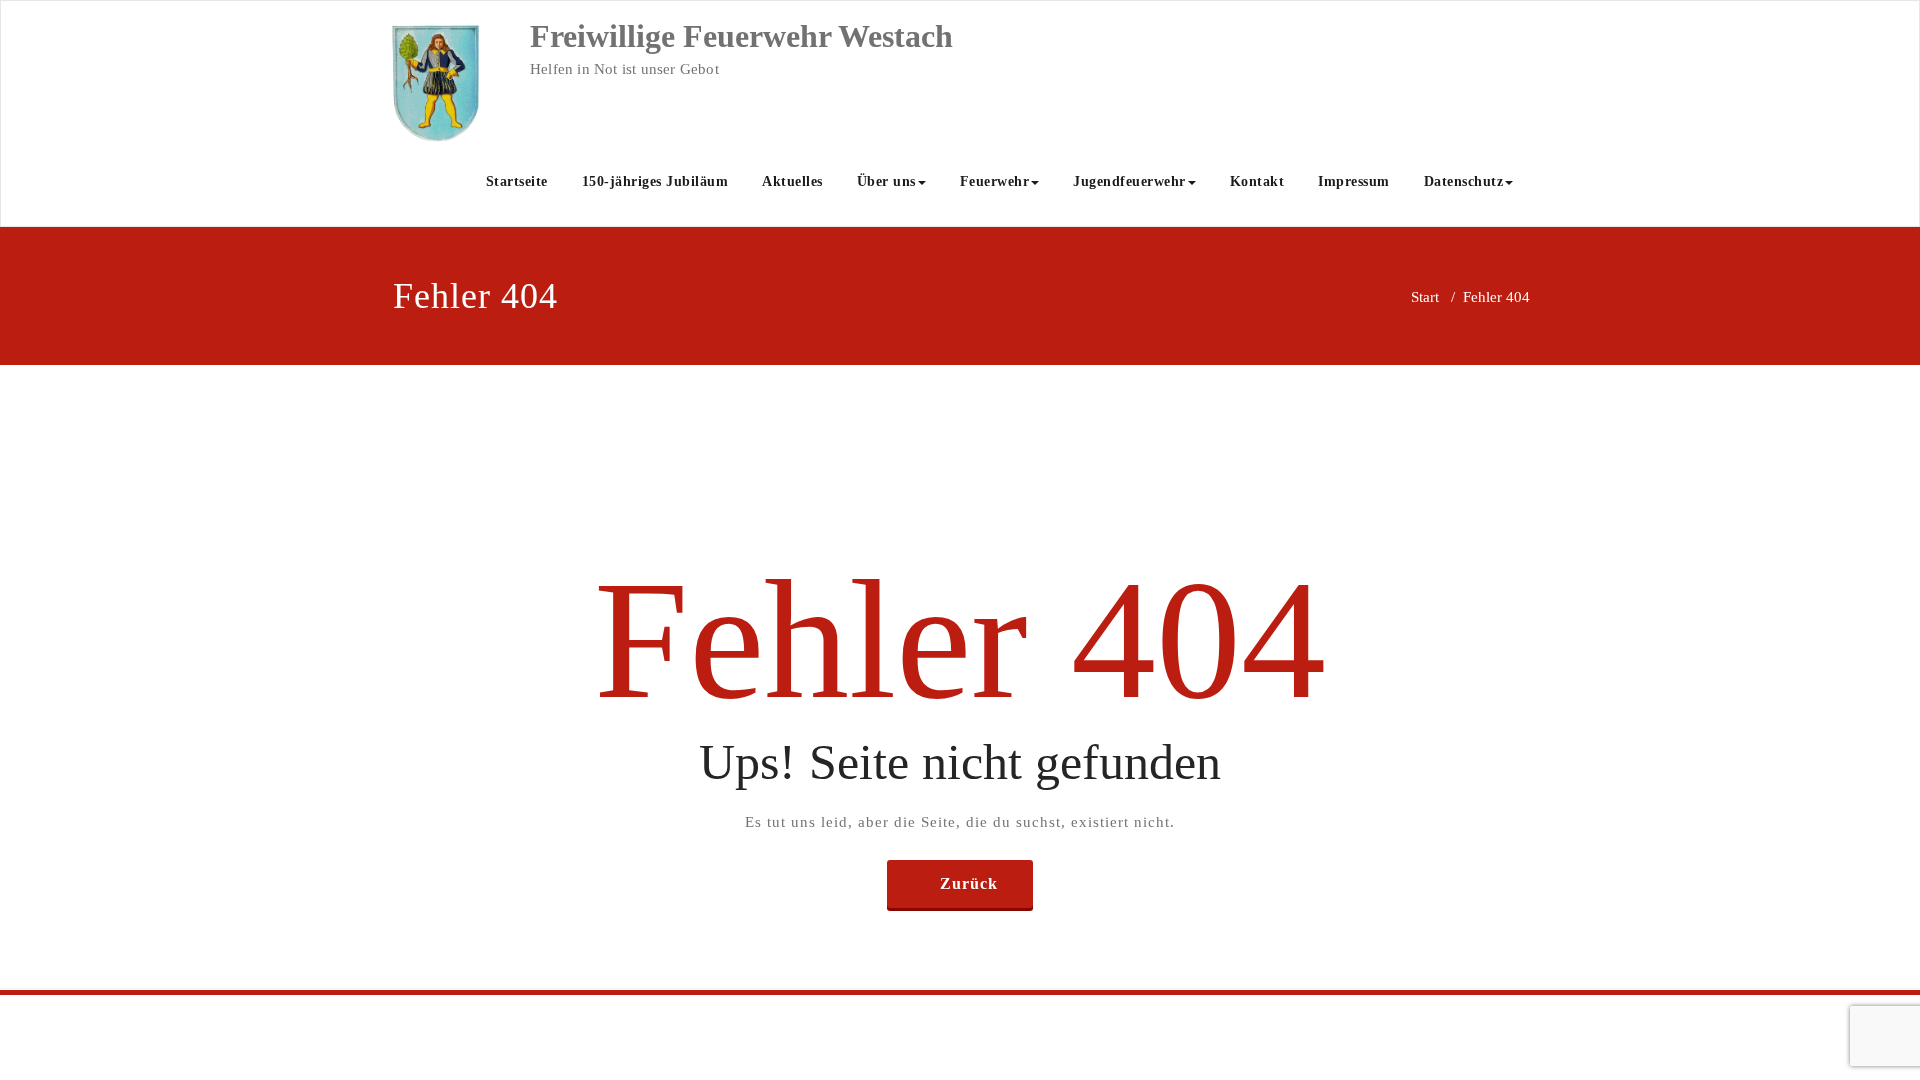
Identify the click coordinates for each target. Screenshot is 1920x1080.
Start (1425, 297)
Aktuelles (792, 181)
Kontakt (1257, 181)
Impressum (1354, 181)
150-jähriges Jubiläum (655, 181)
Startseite (517, 181)
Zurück (969, 883)
